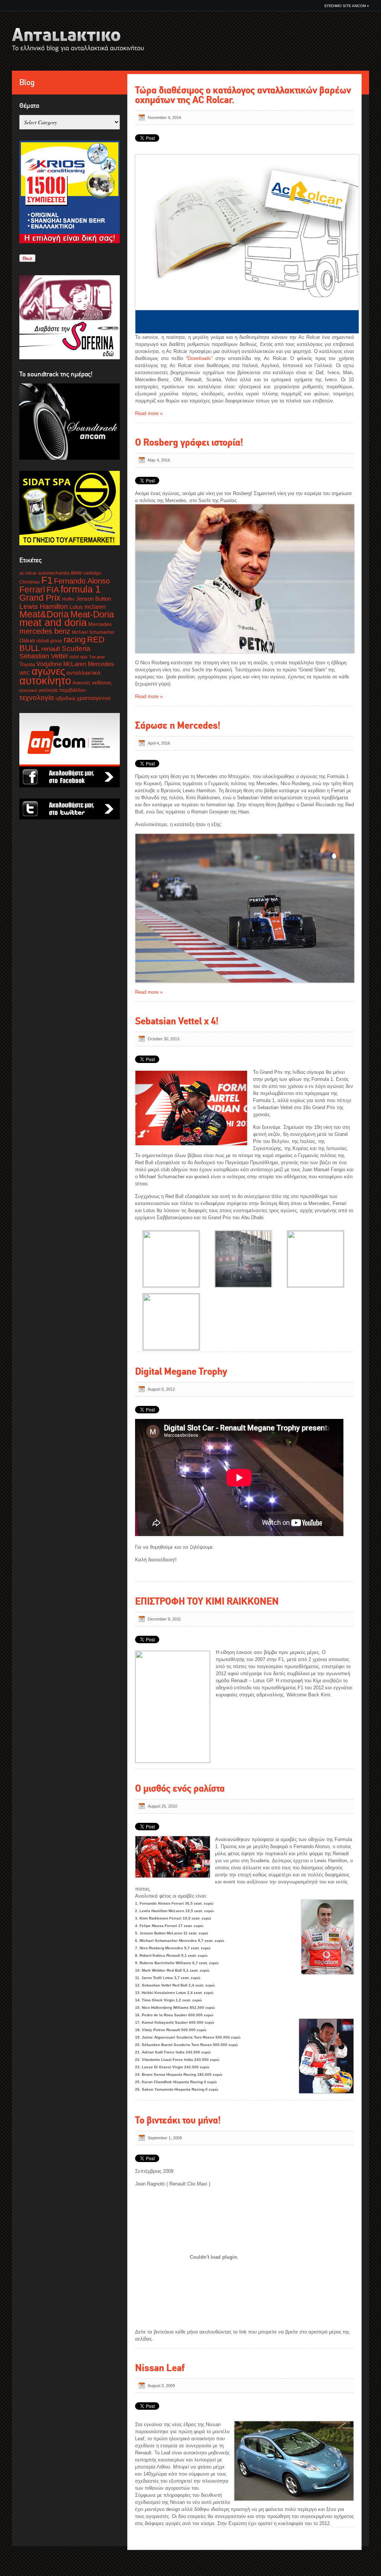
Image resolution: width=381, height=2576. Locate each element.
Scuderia (76, 648)
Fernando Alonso (82, 581)
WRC (25, 673)
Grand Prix (40, 598)
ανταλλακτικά (84, 673)
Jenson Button (93, 599)
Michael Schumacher (93, 632)
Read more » (149, 413)
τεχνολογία (37, 698)
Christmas (30, 582)
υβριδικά (65, 698)
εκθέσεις (102, 683)
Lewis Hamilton (44, 606)
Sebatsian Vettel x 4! (177, 1021)
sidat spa (78, 657)
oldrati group (49, 641)
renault (51, 649)
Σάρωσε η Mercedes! (178, 725)
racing (75, 640)
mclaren (95, 607)
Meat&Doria (44, 614)
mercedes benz (45, 631)
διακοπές (82, 683)
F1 (47, 580)
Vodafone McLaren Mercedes (75, 664)
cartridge (92, 573)
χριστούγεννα (94, 698)
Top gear (97, 657)
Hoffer (68, 599)
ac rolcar (28, 573)
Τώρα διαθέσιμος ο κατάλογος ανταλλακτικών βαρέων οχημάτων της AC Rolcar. (243, 95)
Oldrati (27, 641)
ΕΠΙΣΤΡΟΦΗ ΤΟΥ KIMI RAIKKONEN (207, 1601)
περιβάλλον (73, 690)
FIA (53, 590)
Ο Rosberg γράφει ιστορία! (189, 442)
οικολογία (48, 690)
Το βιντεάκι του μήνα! (178, 2120)
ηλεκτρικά (28, 690)
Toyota (27, 664)
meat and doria (53, 623)
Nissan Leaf (160, 2368)
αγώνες (48, 671)
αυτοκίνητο (45, 680)
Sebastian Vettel (44, 656)
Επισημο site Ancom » (347, 6)
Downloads (199, 358)
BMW (76, 573)
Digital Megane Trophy (181, 1371)
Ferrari (32, 590)
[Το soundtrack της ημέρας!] (70, 422)
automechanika (54, 573)
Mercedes (100, 624)
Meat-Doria (92, 614)
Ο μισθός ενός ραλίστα (180, 1788)
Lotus (76, 607)
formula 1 (81, 589)
